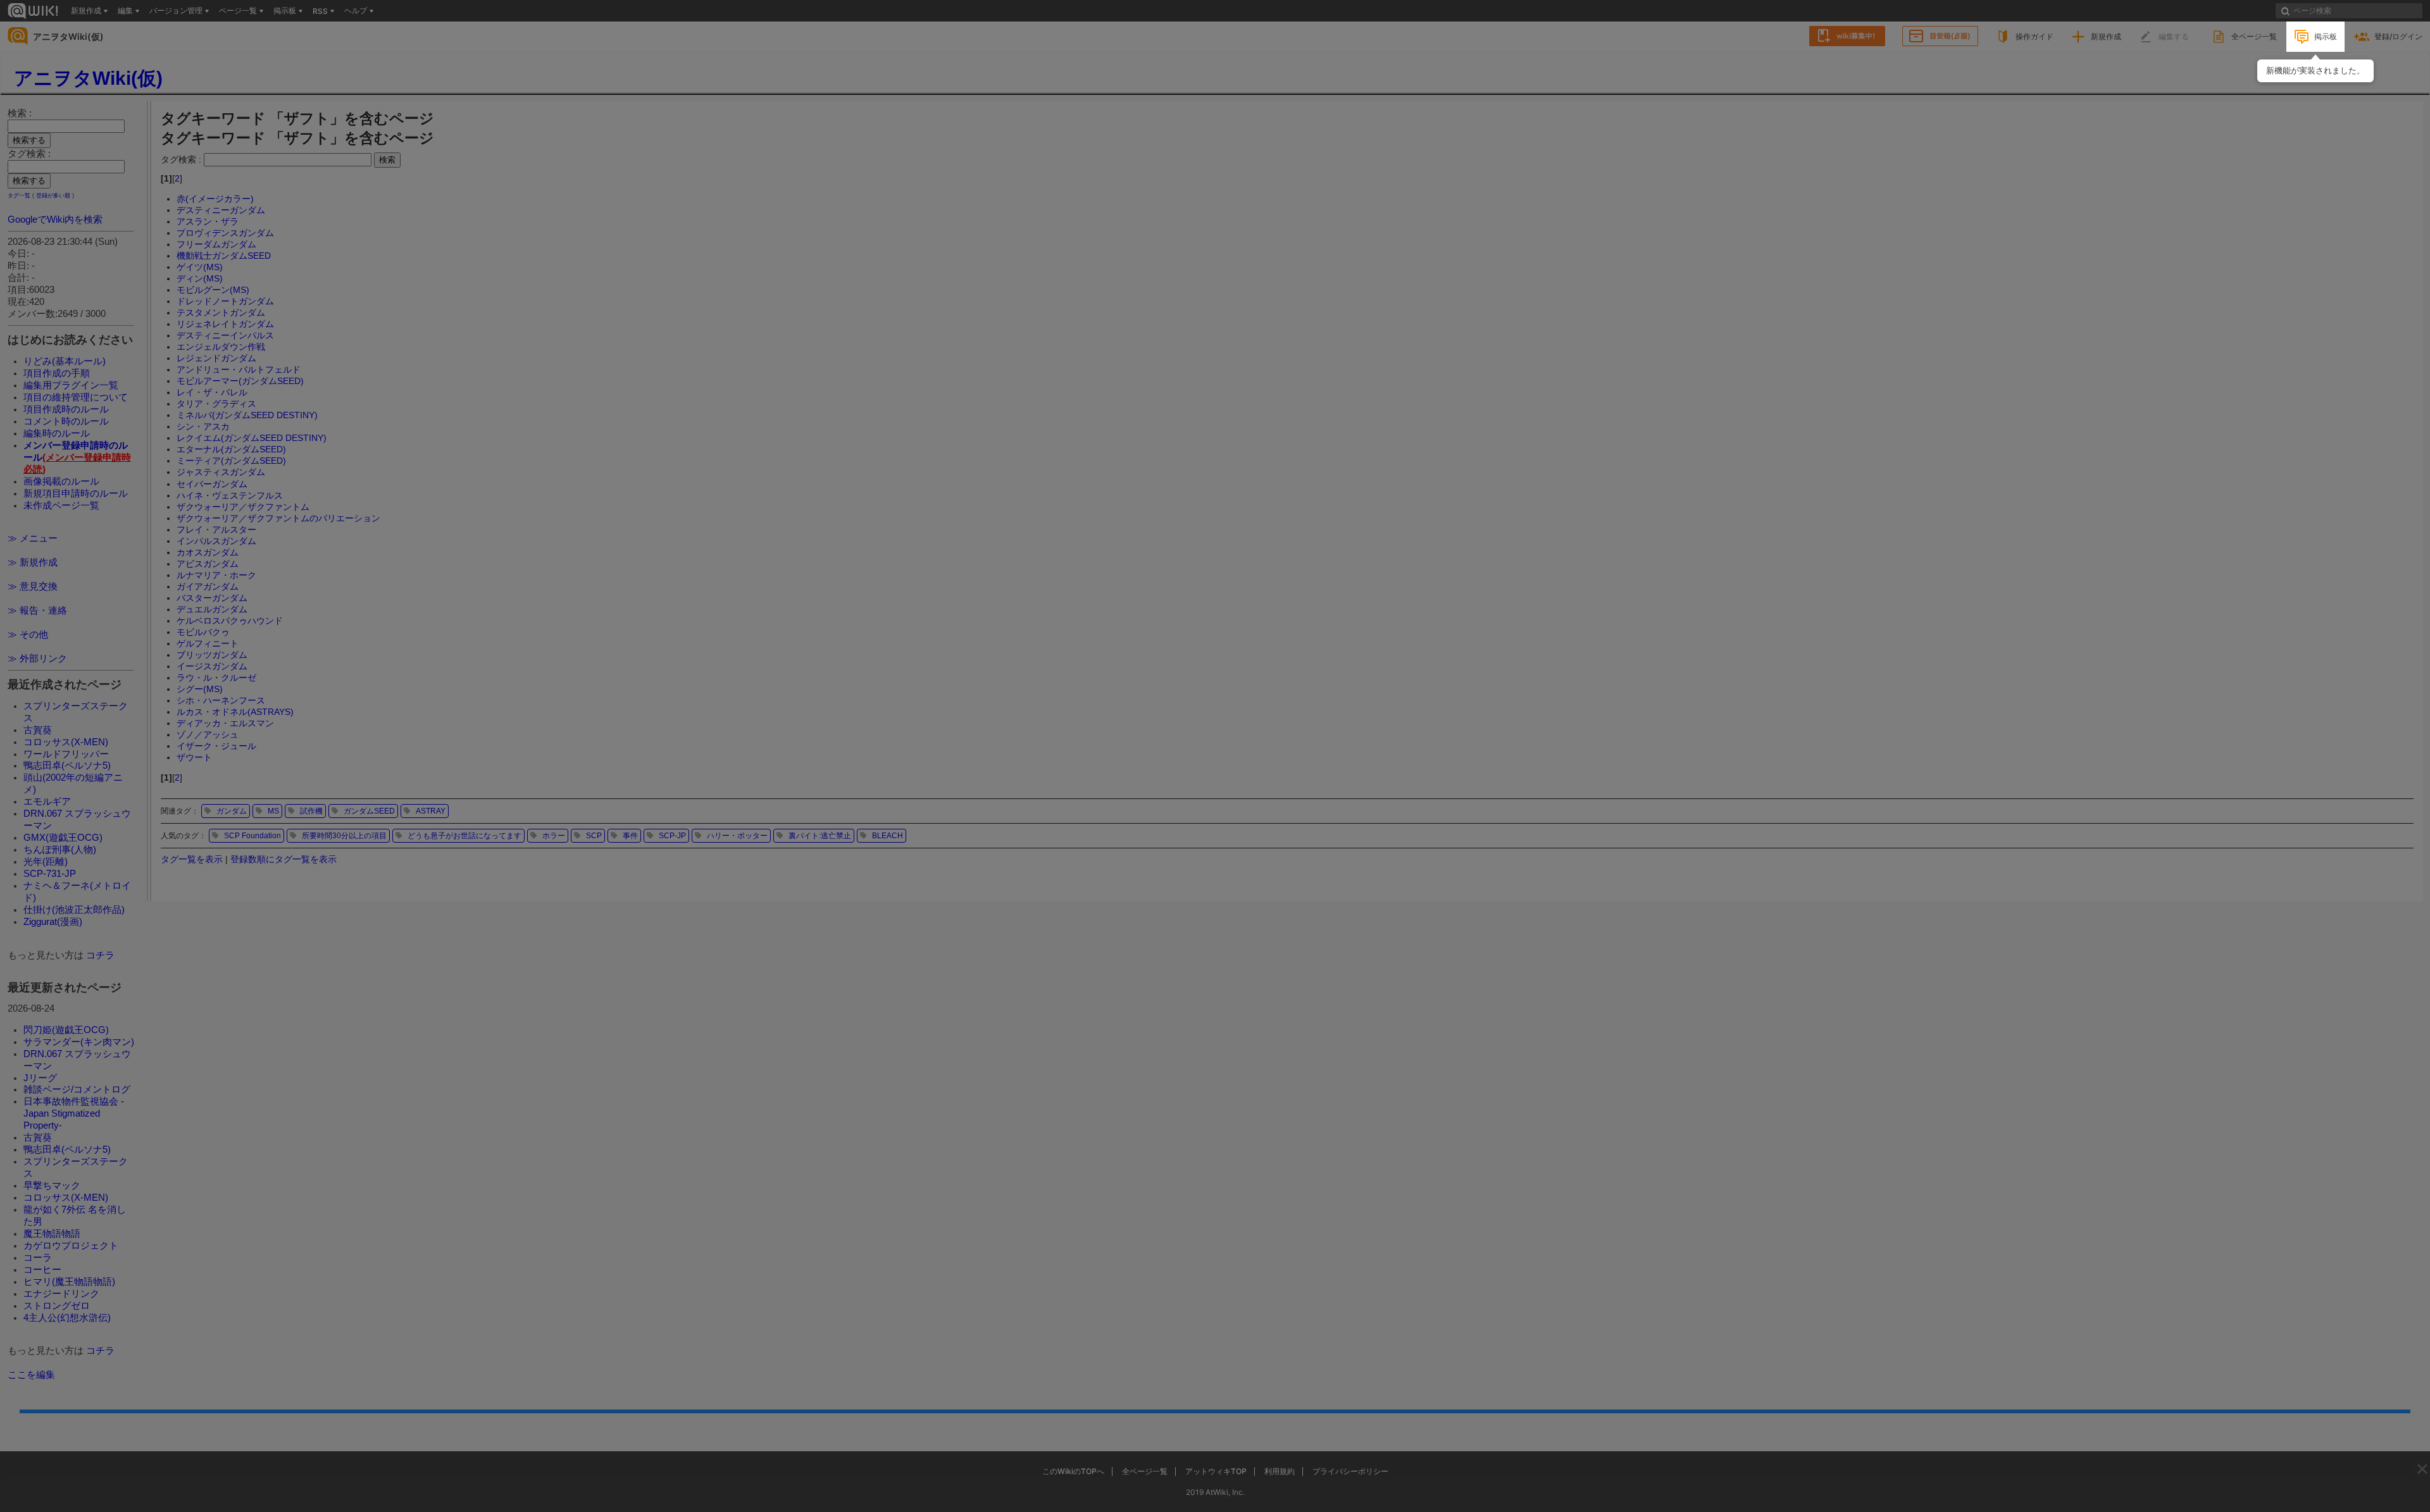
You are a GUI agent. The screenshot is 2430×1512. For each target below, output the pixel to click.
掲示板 (2326, 36)
